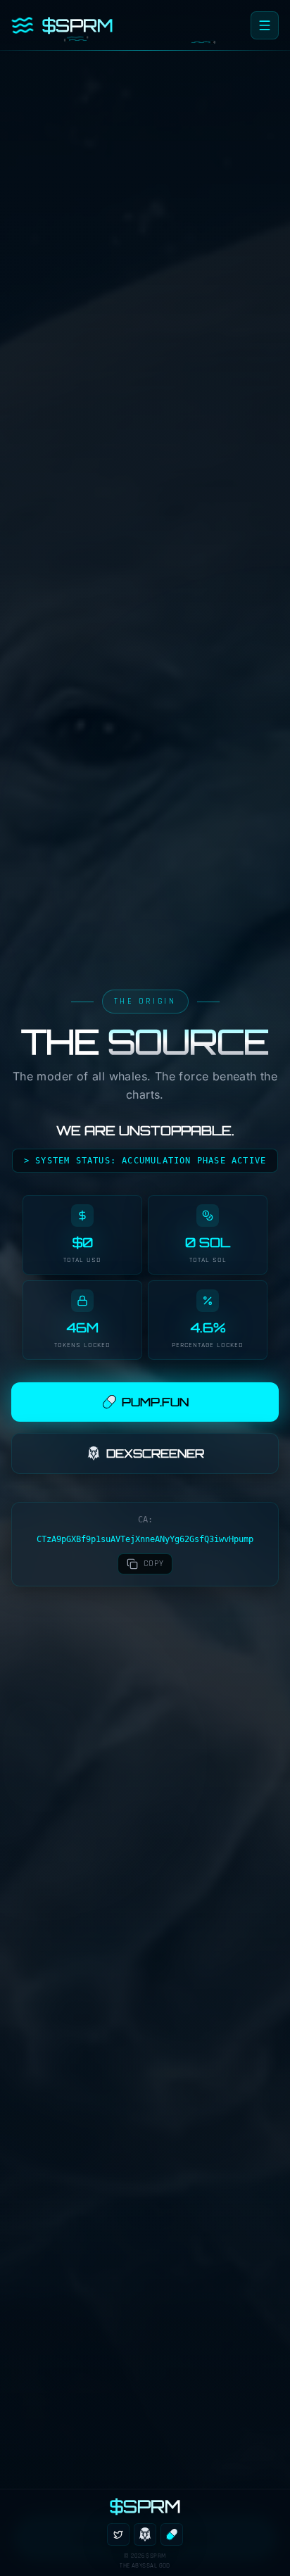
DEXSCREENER (155, 1453)
